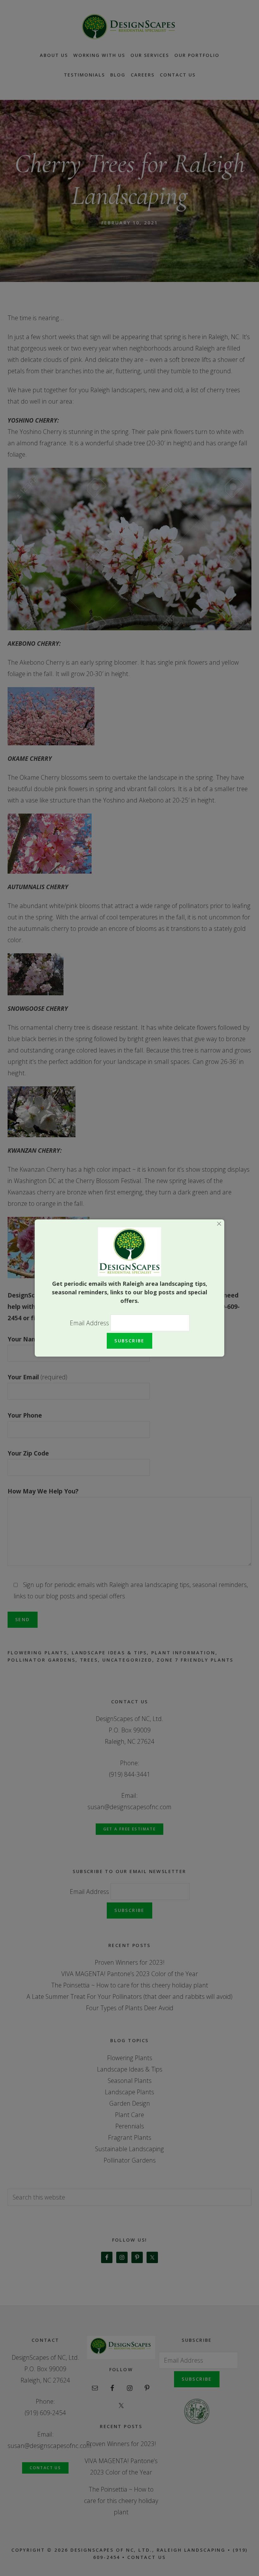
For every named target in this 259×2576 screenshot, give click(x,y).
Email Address (90, 1323)
